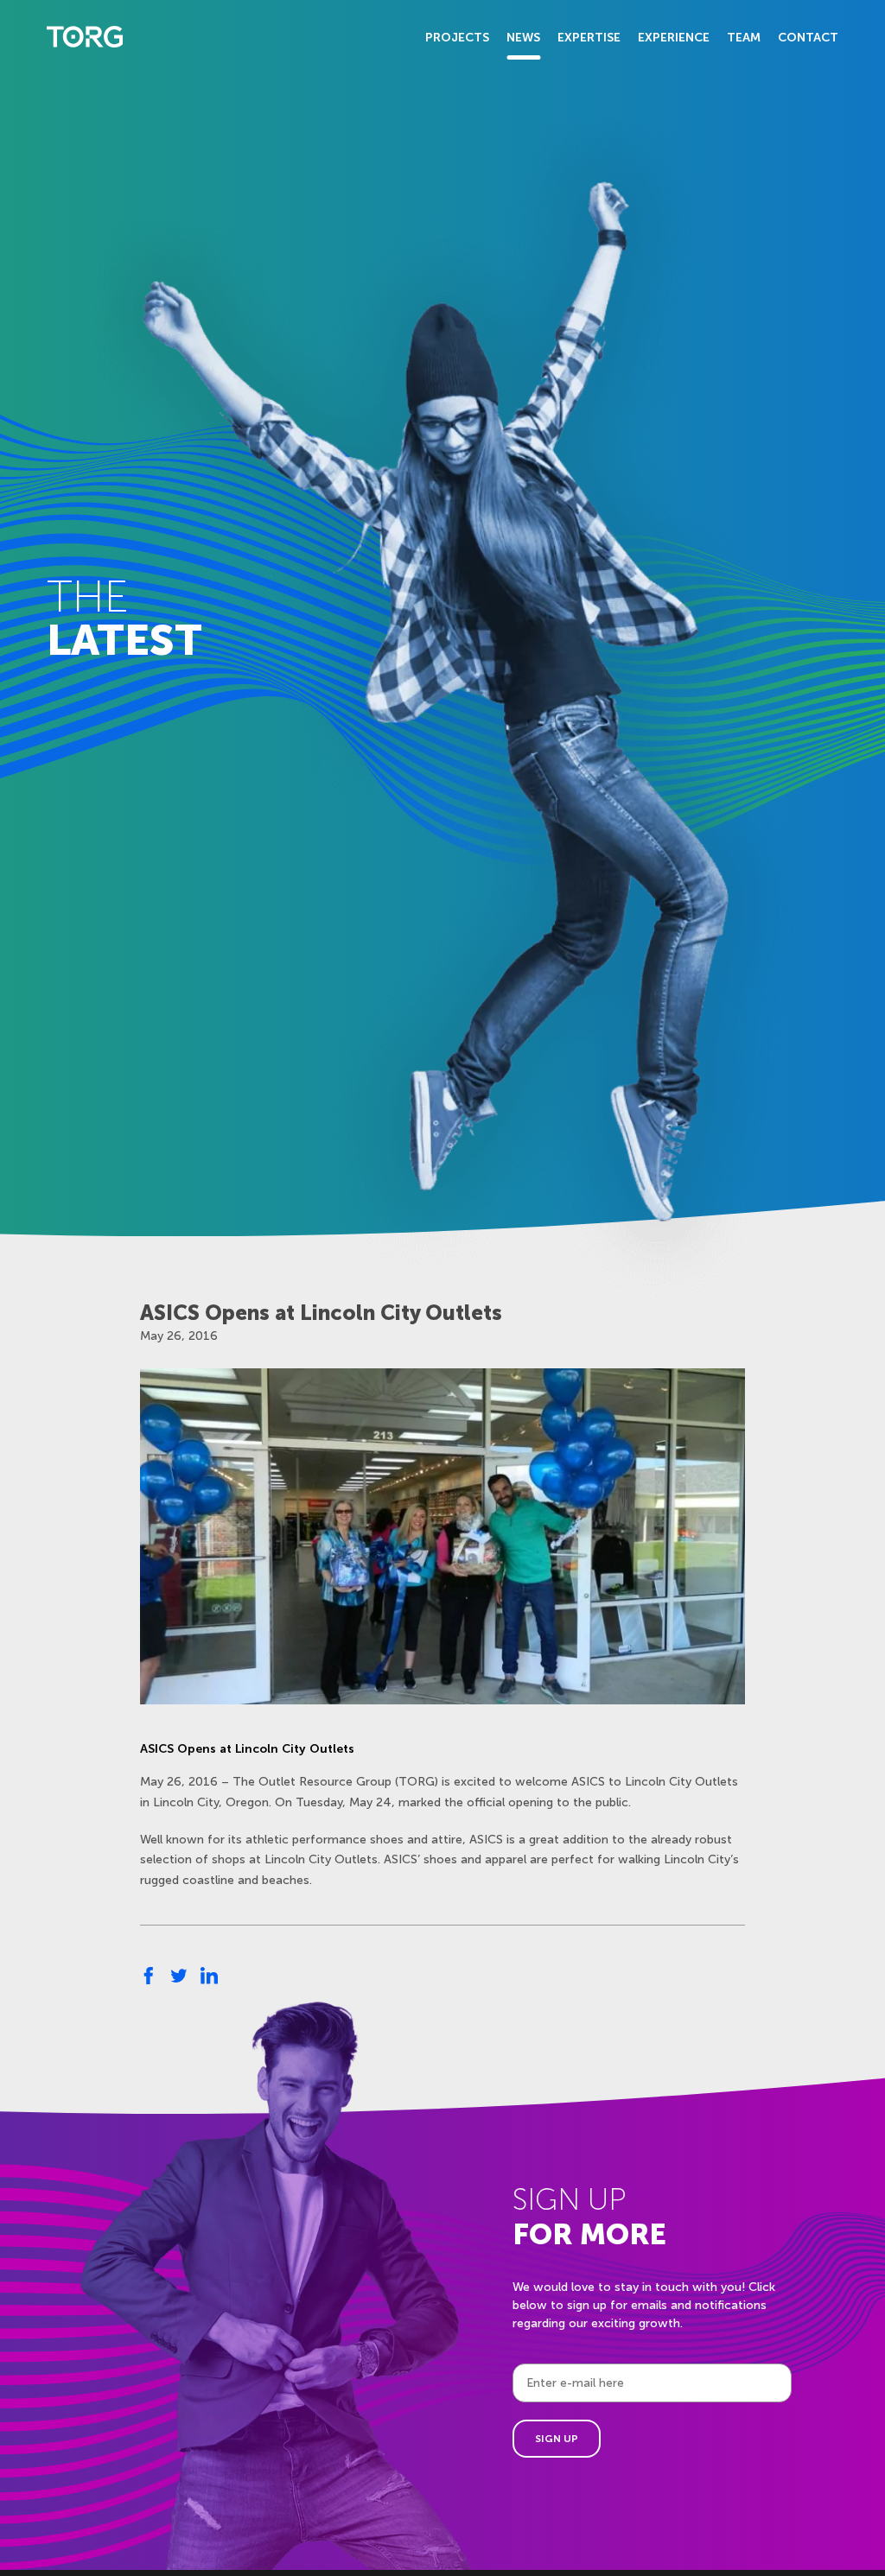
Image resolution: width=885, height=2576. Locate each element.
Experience (674, 38)
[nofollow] (149, 1976)
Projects (457, 38)
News (523, 38)
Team (744, 38)
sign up (557, 2439)
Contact (808, 38)
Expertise (589, 38)
